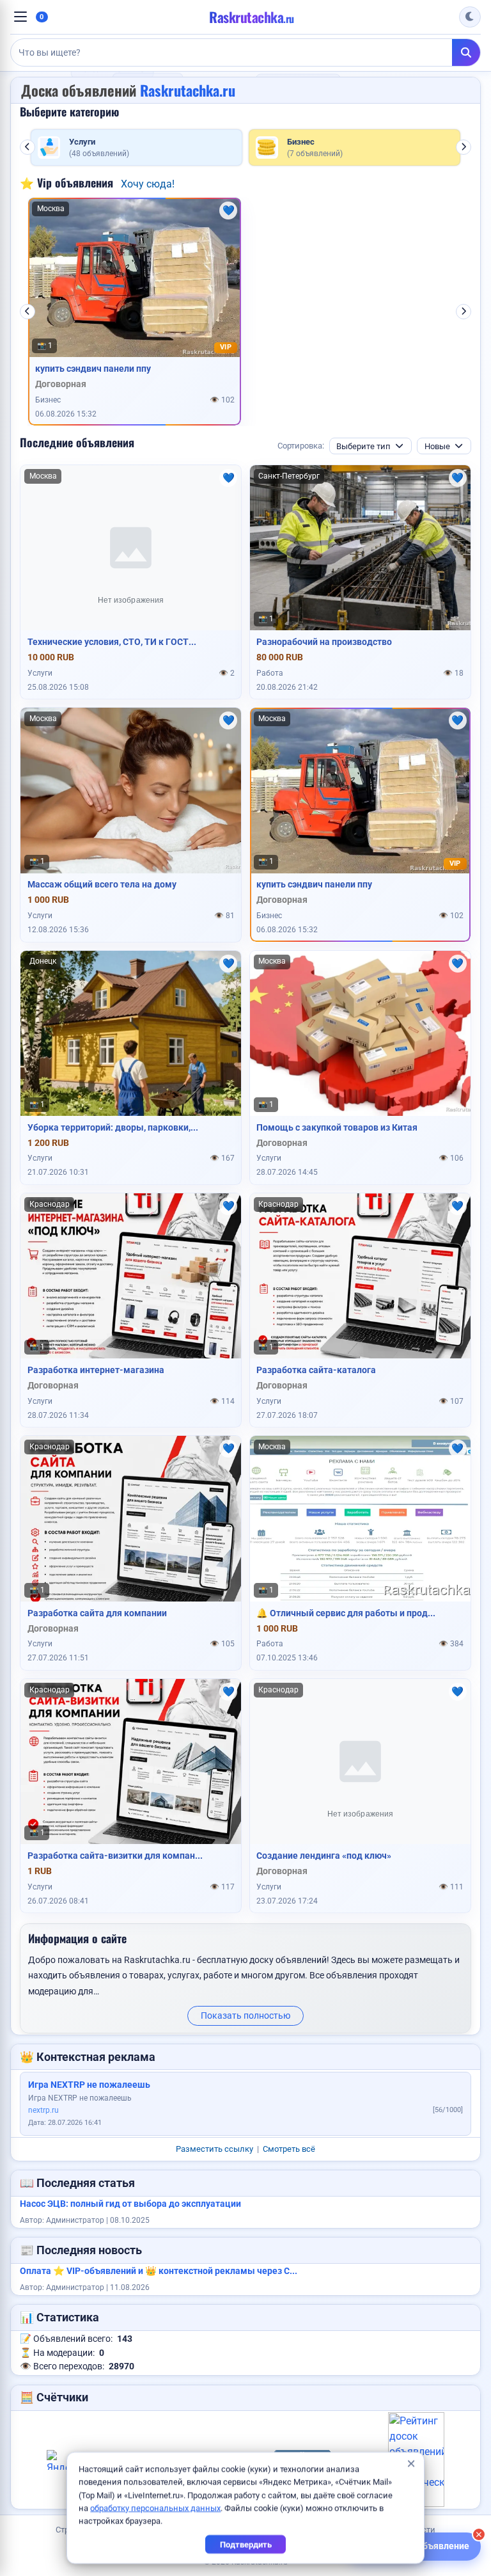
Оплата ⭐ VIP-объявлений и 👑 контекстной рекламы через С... (159, 2271)
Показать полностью (245, 2015)
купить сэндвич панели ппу (93, 369)
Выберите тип (363, 446)
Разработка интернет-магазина (96, 1370)
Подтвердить (246, 2544)
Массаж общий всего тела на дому (102, 884)
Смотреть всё (289, 2149)
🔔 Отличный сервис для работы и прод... (346, 1613)
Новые (437, 446)
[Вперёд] (464, 147)
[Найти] (466, 52)
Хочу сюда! (148, 184)
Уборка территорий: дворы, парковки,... (113, 1127)
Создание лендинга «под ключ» (324, 1856)
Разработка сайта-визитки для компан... (115, 1856)
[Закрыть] (479, 2534)
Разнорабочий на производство (324, 642)
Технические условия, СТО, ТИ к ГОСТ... (112, 642)
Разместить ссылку (214, 2149)
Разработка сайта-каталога (316, 1370)
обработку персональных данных (155, 2508)
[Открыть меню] (20, 17)
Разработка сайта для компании (97, 1613)
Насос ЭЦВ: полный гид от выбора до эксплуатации (130, 2204)
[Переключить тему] (470, 17)
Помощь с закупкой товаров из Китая (337, 1127)
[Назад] (27, 147)
